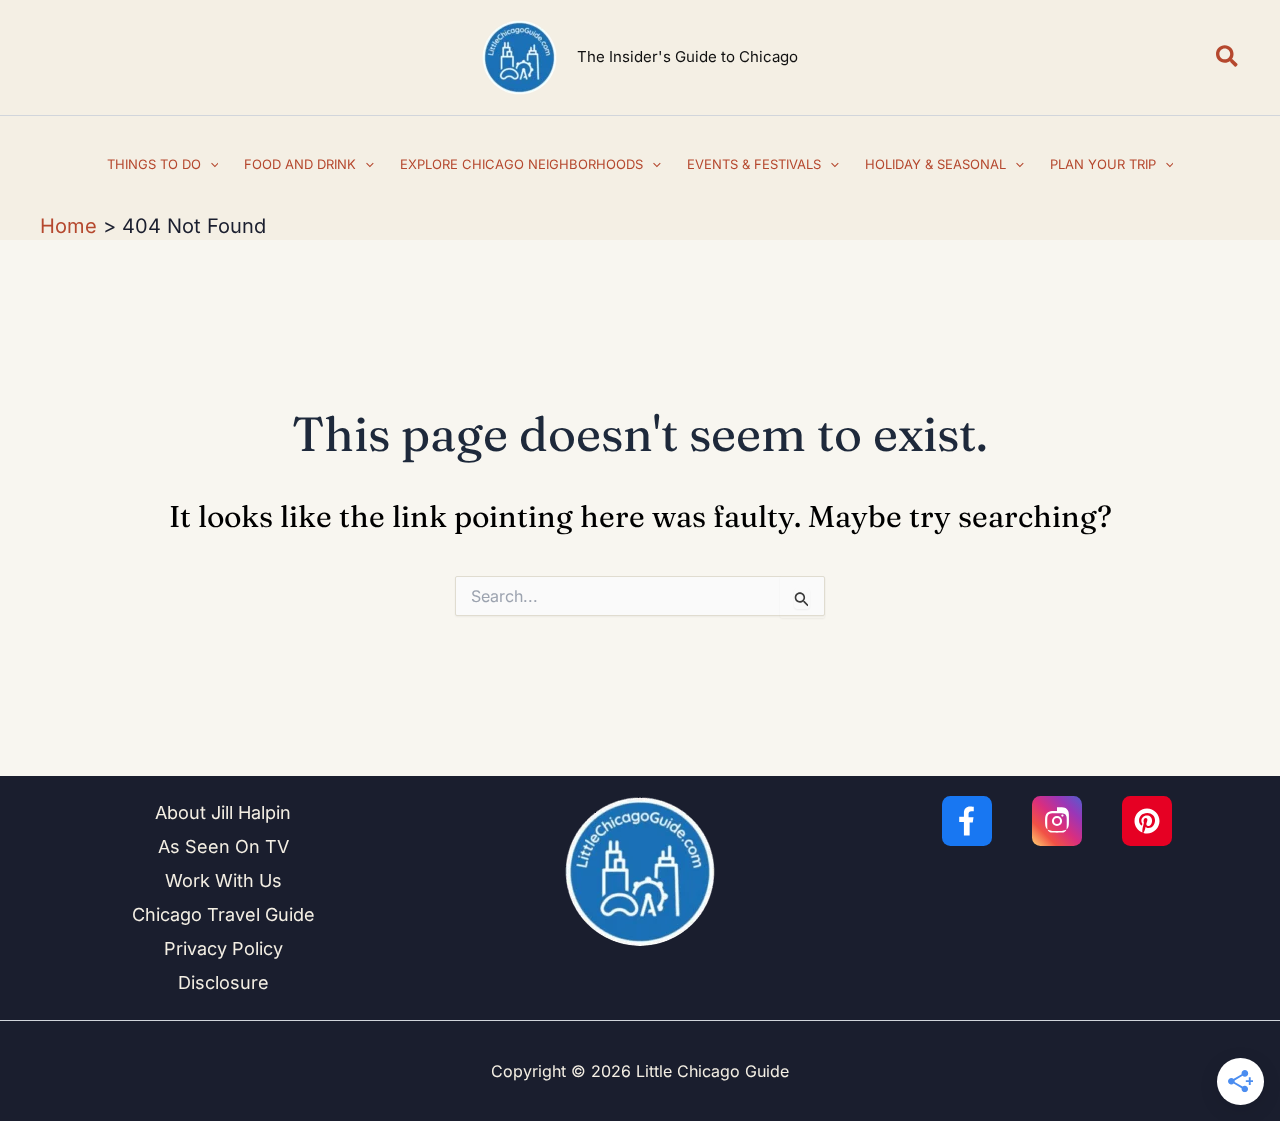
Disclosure (223, 982)
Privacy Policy (223, 948)
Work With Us (223, 880)
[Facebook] (967, 821)
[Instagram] (1057, 821)
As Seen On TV (223, 846)
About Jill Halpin (223, 812)
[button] (1228, 57)
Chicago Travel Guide (223, 914)
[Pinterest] (1147, 821)
